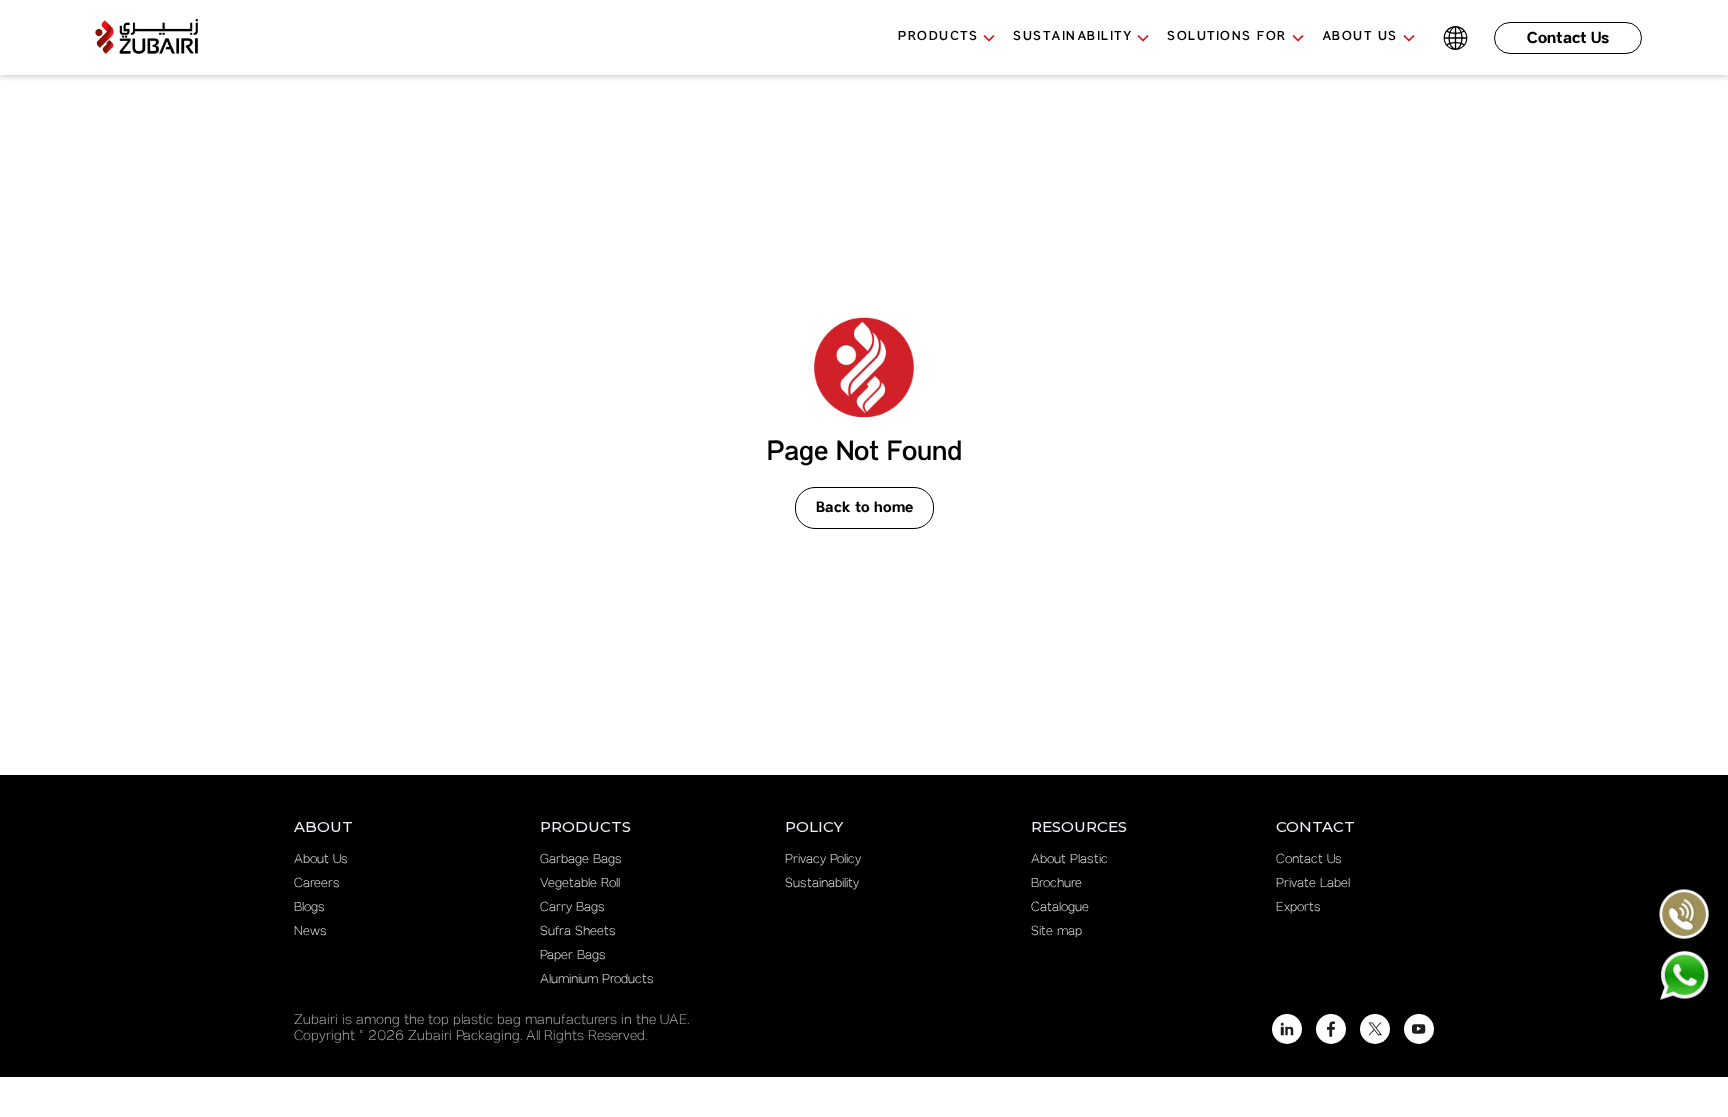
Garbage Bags (581, 860)
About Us (321, 860)
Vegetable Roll (580, 884)
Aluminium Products (597, 980)
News (310, 932)
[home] (146, 37)
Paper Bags (573, 956)
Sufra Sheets (578, 932)
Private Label (1313, 884)
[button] (955, 37)
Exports (1298, 908)
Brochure (1056, 884)
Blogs (309, 908)
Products (938, 36)
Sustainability (822, 884)
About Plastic (1069, 860)
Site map (1056, 932)
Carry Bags (572, 908)
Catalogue (1060, 908)
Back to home (864, 508)
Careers (317, 884)
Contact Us (1568, 38)
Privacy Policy (823, 860)
